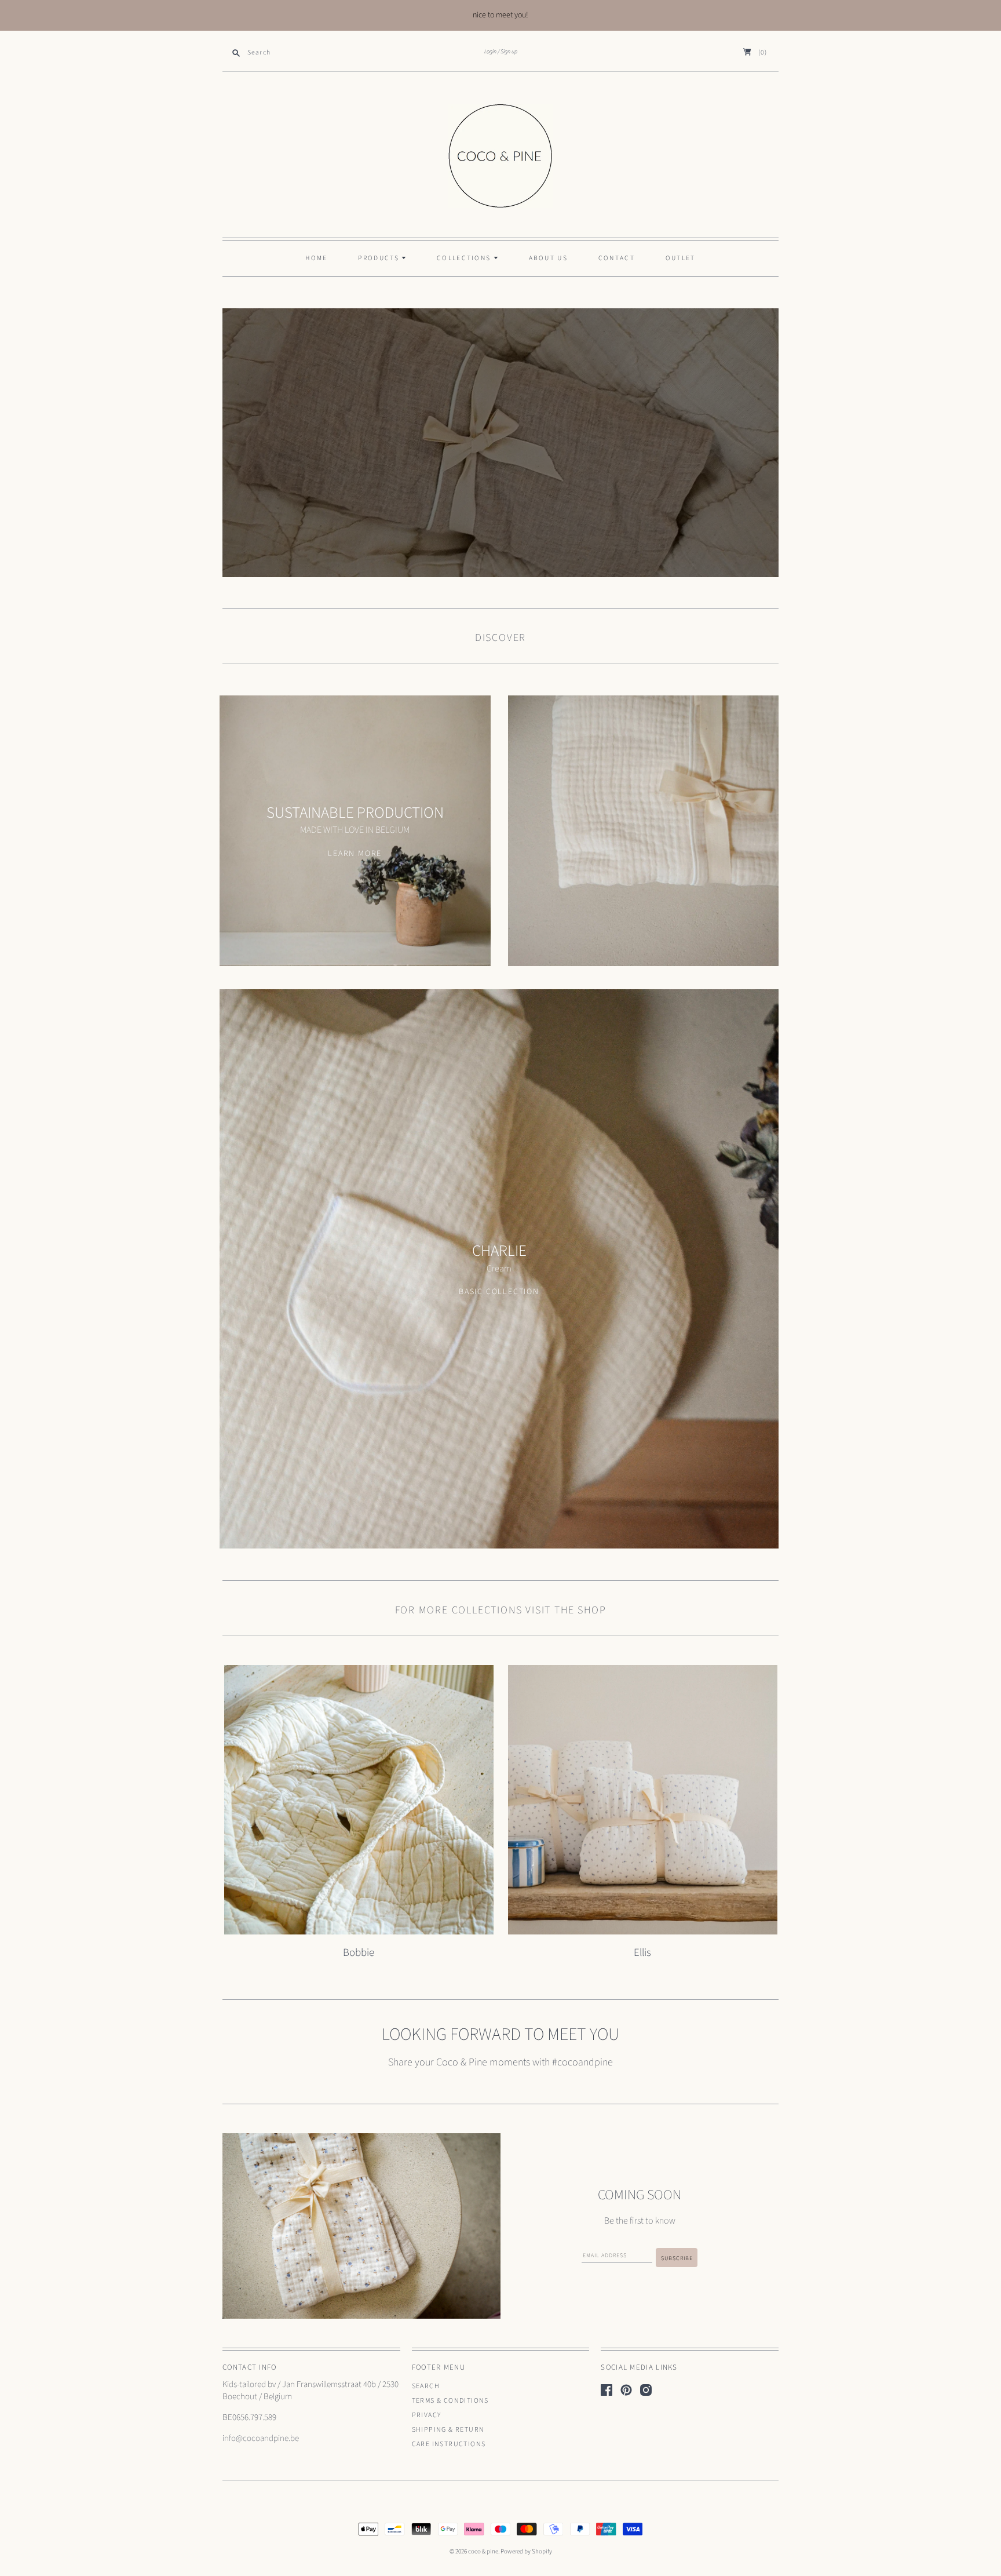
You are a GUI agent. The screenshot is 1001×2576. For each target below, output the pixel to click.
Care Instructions (449, 2444)
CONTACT (617, 258)
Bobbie (359, 1952)
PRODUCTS (380, 258)
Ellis (642, 1952)
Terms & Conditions (450, 2401)
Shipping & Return (448, 2430)
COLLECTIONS (465, 258)
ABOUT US (548, 258)
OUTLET (681, 258)
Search (426, 2386)
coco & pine (483, 2551)
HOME (316, 258)
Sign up (509, 52)
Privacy (427, 2415)
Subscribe (677, 2258)
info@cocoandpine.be (261, 2438)
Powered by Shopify (526, 2551)
